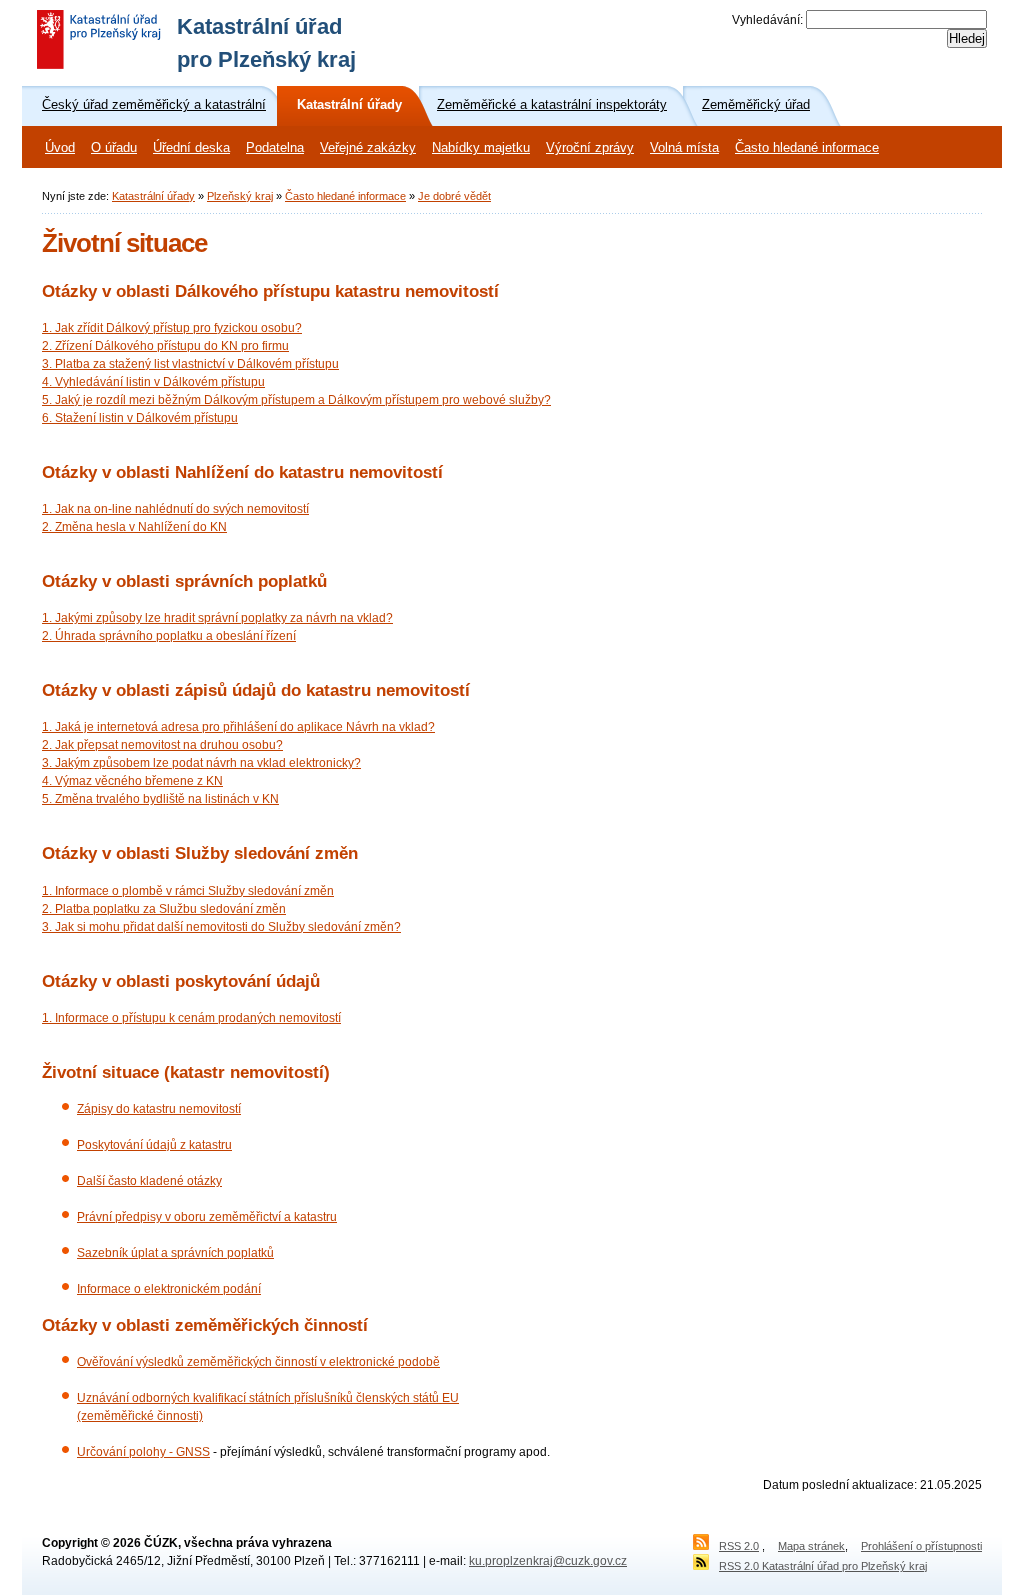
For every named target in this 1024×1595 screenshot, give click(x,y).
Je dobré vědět (454, 196)
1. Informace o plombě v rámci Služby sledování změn (188, 891)
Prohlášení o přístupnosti (921, 1546)
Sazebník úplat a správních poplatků (175, 1253)
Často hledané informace (807, 148)
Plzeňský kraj (240, 196)
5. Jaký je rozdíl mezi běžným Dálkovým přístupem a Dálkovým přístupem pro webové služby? (296, 400)
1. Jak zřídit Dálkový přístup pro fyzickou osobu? (172, 328)
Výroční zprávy (590, 148)
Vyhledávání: (767, 20)
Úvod (60, 148)
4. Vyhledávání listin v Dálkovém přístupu (153, 382)
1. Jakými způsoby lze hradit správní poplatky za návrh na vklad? (217, 618)
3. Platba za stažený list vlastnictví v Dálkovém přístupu (190, 364)
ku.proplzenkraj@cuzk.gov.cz (548, 1561)
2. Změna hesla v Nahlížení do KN (134, 527)
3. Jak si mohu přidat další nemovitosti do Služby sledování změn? (221, 927)
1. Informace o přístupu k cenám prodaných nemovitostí (191, 1018)
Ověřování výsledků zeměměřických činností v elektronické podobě (258, 1362)
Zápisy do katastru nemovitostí (159, 1109)
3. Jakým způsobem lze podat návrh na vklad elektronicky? (201, 763)
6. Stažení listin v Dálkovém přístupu (140, 418)
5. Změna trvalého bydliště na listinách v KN (160, 799)
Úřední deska (191, 148)
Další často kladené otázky (149, 1181)
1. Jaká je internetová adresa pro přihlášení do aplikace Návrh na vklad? (238, 727)
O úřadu (114, 148)
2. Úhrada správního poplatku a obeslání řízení (169, 636)
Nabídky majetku (481, 148)
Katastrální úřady (153, 196)
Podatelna (275, 148)
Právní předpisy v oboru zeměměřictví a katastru (207, 1217)
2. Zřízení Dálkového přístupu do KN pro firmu (165, 346)
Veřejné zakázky (368, 148)
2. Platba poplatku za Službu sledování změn (164, 909)
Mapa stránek (811, 1546)
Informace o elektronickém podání (169, 1289)
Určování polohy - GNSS (143, 1452)
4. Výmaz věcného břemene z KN (132, 781)
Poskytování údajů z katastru (154, 1145)
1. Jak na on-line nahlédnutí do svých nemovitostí (175, 509)
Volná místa (684, 148)
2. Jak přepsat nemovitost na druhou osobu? (162, 745)
